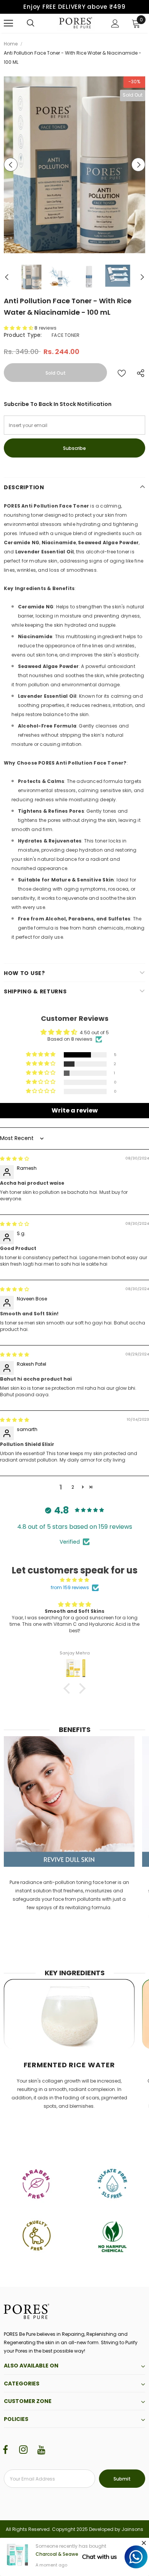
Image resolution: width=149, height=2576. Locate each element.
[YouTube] (41, 2450)
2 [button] (73, 1487)
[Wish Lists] (122, 373)
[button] (19, 328)
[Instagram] (23, 2450)
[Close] (144, 2543)
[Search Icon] (31, 23)
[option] (74, 165)
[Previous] (11, 165)
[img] (15, 1159)
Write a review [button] (75, 1110)
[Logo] (76, 23)
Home (11, 44)
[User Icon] (115, 23)
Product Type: (23, 335)
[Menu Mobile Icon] (8, 23)
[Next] (138, 165)
